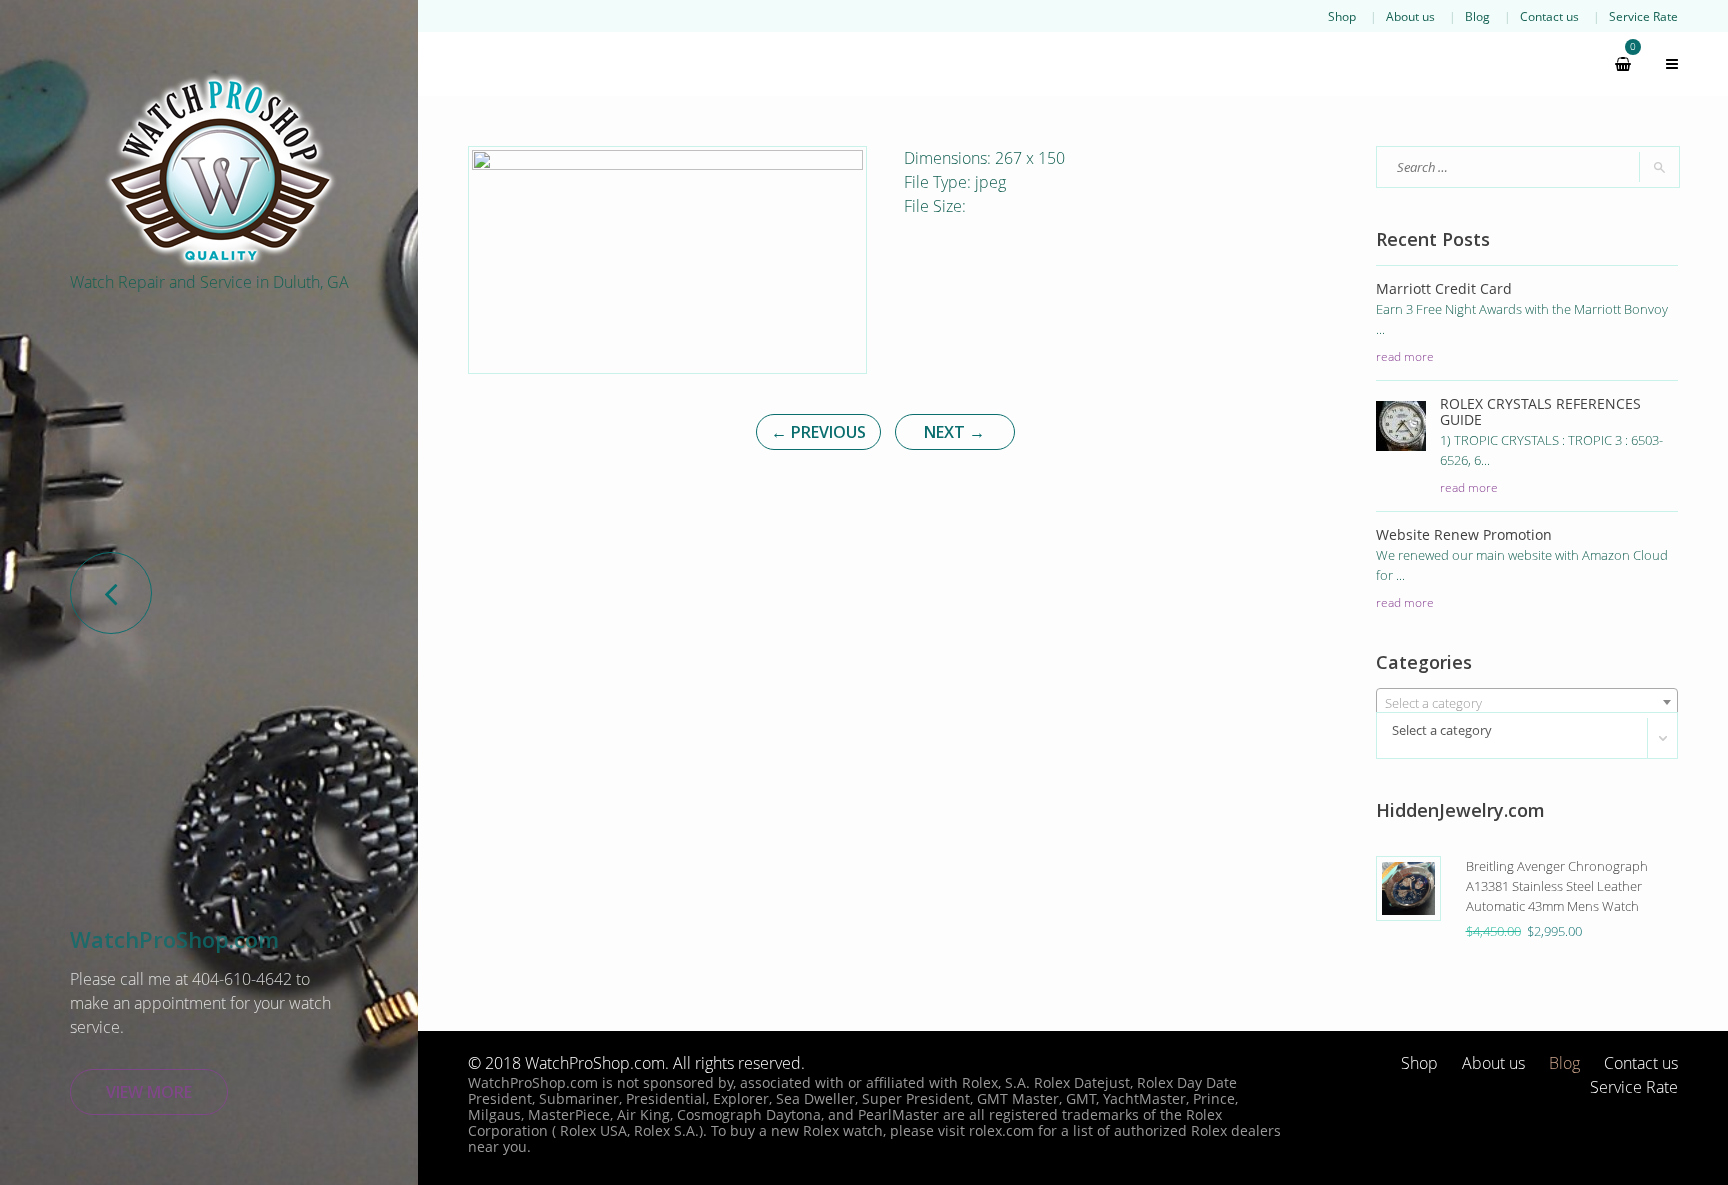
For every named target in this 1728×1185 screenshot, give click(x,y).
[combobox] (1527, 702)
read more (1405, 356)
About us (1410, 16)
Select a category (1442, 730)
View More (149, 1092)
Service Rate (1643, 16)
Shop (1342, 16)
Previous (818, 432)
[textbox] (1527, 703)
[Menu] (1663, 64)
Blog (1477, 16)
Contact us (1549, 16)
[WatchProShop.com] (220, 170)
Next (954, 432)
